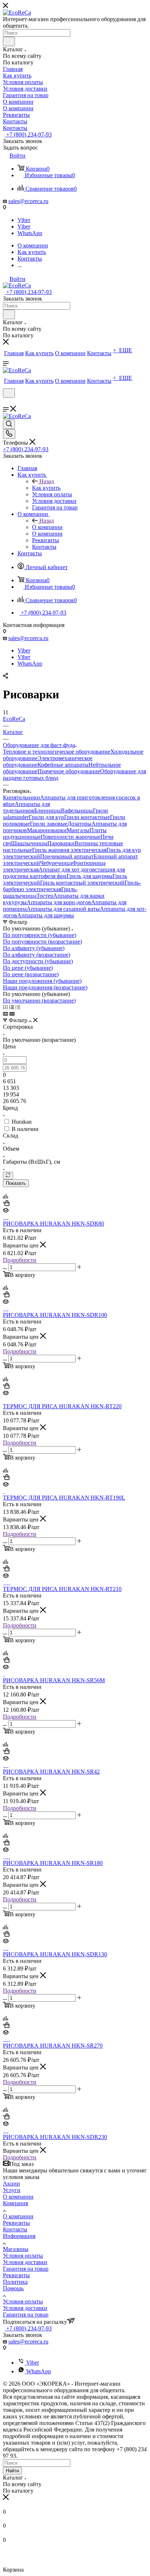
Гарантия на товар (26, 2269)
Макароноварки (47, 830)
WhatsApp (30, 233)
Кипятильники (21, 797)
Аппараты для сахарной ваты (63, 909)
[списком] (11, 1007)
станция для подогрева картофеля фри (64, 873)
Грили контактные (87, 817)
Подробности (20, 1260)
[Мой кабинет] (6, 402)
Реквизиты (16, 2223)
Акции (11, 2184)
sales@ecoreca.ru (28, 201)
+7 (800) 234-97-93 (28, 134)
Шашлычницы (29, 843)
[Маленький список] (5, 1014)
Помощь (13, 2288)
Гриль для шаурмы (90, 876)
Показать (16, 1183)
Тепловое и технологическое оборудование (57, 752)
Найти (12, 2471)
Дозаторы (79, 824)
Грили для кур (46, 817)
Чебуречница (56, 863)
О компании (47, 527)
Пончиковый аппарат (67, 856)
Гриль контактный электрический (82, 883)
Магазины (16, 2249)
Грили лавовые (49, 824)
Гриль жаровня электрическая (69, 850)
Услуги (12, 2190)
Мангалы (78, 830)
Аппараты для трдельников (26, 807)
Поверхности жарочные (71, 837)
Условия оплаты (23, 2256)
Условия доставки (25, 2262)
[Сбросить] (8, 1176)
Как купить (46, 488)
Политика (15, 2282)
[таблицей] (18, 1007)
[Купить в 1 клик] (6, 1204)
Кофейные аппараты (63, 765)
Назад (47, 481)
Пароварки (61, 843)
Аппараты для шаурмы (46, 915)
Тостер (45, 896)
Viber (24, 220)
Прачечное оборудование (69, 771)
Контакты (15, 2229)
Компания (15, 2203)
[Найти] (9, 41)
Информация (19, 2236)
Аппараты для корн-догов (59, 902)
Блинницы (48, 811)
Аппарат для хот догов (67, 870)
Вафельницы (77, 811)
